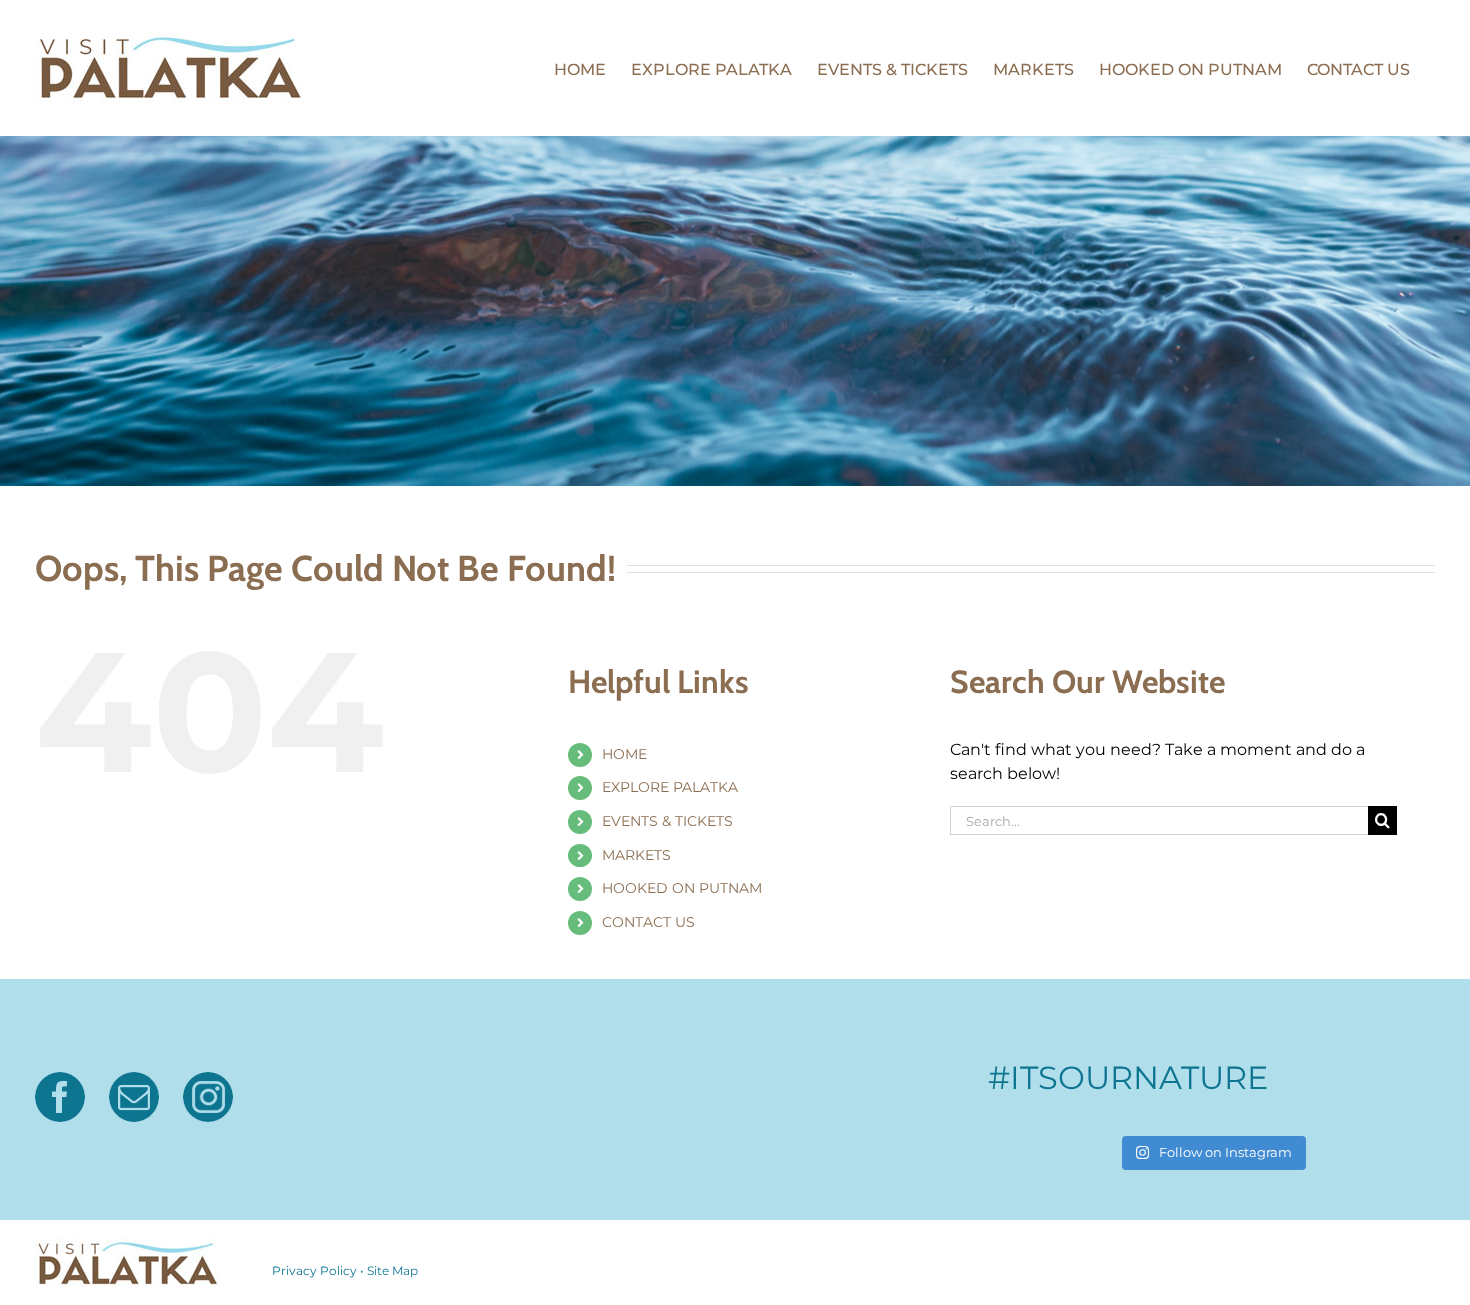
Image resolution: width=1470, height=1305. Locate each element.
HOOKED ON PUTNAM (682, 888)
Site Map (392, 1270)
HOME (624, 754)
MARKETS (636, 855)
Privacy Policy (314, 1270)
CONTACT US (648, 922)
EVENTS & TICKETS (667, 821)
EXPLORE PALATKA (670, 787)
